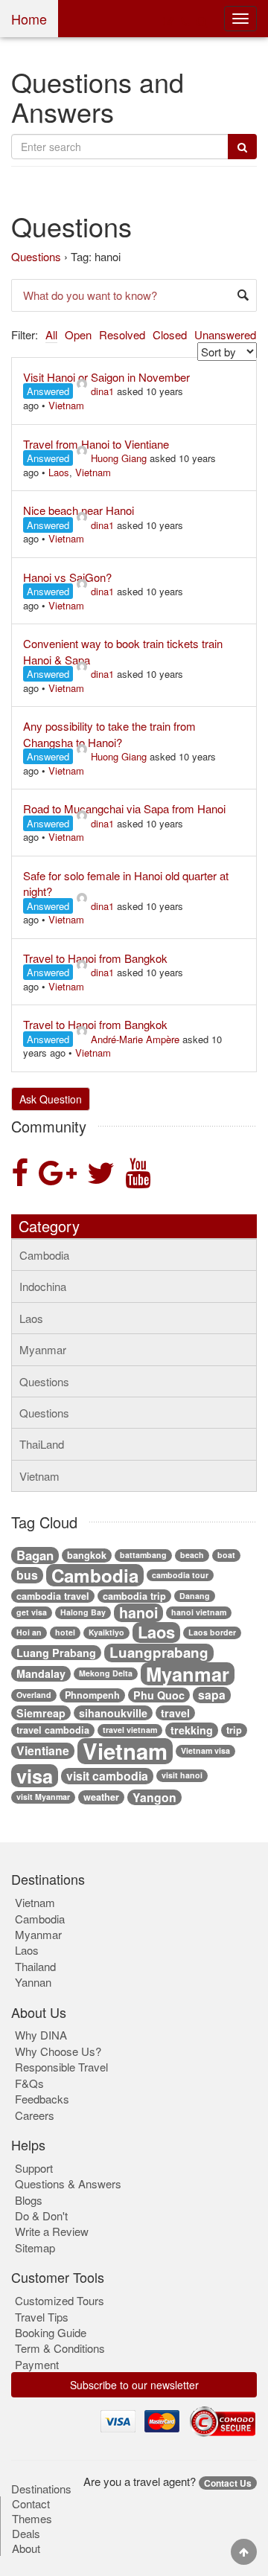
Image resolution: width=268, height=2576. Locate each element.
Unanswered (225, 334)
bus (27, 1575)
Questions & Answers (68, 2183)
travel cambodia (53, 1730)
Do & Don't (41, 2215)
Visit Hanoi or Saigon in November (106, 377)
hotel (65, 1632)
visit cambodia (107, 1776)
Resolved (122, 334)
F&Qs (29, 2083)
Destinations (41, 2489)
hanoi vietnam (199, 1612)
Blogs (29, 2200)
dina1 (102, 391)
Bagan (35, 1555)
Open (78, 334)
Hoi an (29, 1632)
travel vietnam (130, 1730)
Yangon (154, 1798)
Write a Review (52, 2231)
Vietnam (66, 405)
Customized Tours (60, 2300)
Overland (34, 1695)
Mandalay (41, 1673)
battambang (143, 1555)
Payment (37, 2364)
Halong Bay (83, 1612)
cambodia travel (53, 1596)
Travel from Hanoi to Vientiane (96, 444)
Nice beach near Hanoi (79, 510)
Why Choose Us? (58, 2051)
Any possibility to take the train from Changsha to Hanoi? (109, 734)
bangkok (87, 1555)
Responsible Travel (61, 2067)
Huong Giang (119, 458)
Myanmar (43, 1349)
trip (234, 1730)
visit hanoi (182, 1775)
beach (192, 1555)
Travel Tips (42, 2317)
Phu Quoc (159, 1695)
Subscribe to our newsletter (134, 2385)
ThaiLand (42, 1444)
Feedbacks (42, 2099)
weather (101, 1797)
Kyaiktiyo (106, 1632)
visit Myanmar (43, 1797)
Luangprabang (159, 1653)
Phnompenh (92, 1695)
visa (35, 1776)
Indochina (43, 1286)
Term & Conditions (60, 2348)
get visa (32, 1612)
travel (175, 1713)
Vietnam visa (205, 1750)
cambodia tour (180, 1575)
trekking (192, 1730)
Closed (170, 334)
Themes (32, 2519)
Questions (36, 256)
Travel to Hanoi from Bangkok (95, 958)
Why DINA (41, 2035)
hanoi (138, 1613)
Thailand (35, 1966)
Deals (26, 2534)
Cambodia (44, 1255)
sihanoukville (113, 1713)
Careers (35, 2115)
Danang (195, 1596)
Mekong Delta (106, 1673)
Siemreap (41, 1713)
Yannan (33, 1982)
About (26, 2548)
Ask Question (51, 1099)
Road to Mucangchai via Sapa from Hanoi (124, 808)
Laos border (212, 1632)
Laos (59, 472)
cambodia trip (134, 1596)
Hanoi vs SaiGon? (67, 577)
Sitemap (35, 2247)
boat (226, 1555)
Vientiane (43, 1751)
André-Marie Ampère (135, 1039)
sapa (212, 1695)
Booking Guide (51, 2332)
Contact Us (228, 2483)
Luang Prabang (56, 1653)
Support (34, 2168)
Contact (31, 2504)
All (51, 334)
